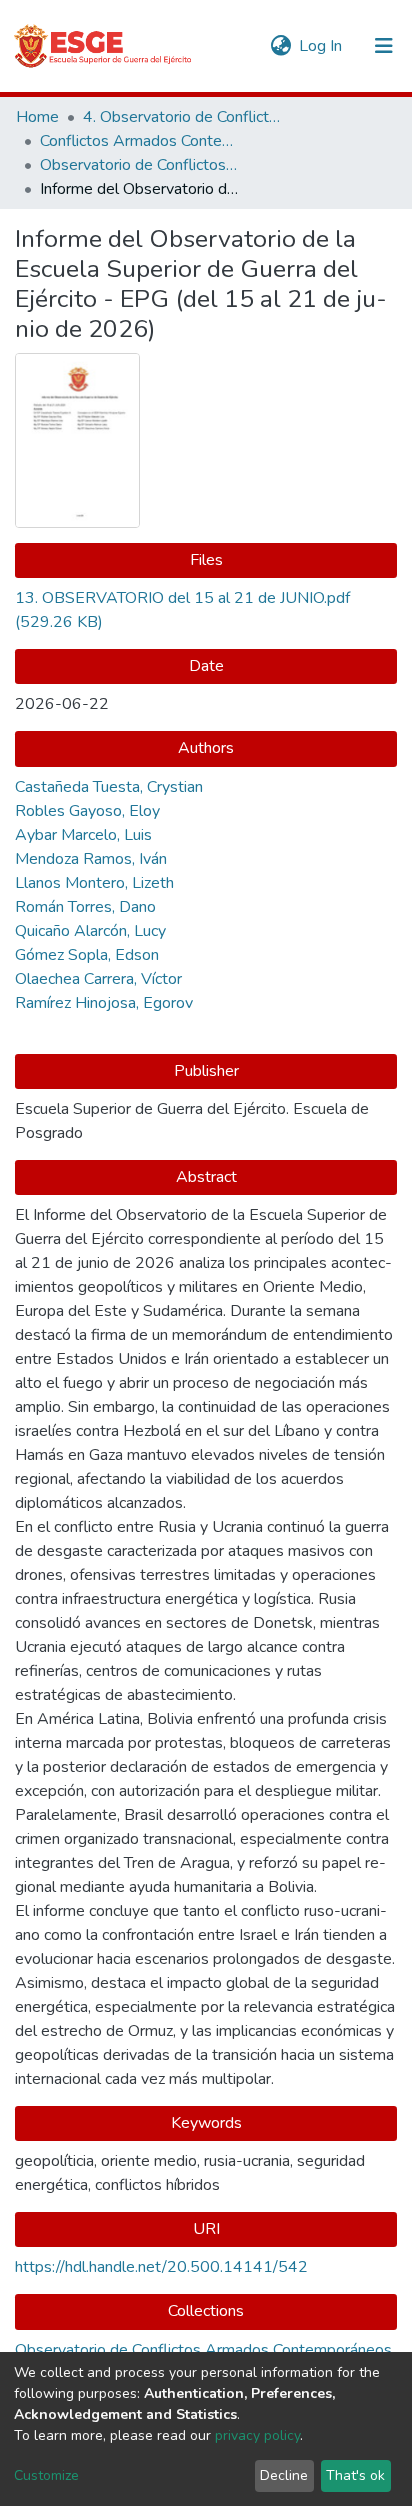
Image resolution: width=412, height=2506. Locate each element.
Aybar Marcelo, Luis (83, 835)
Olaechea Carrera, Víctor (98, 979)
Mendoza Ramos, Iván (91, 859)
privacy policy (257, 2435)
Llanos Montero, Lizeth (94, 883)
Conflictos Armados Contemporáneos (140, 141)
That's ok (355, 2475)
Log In (321, 46)
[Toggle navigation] (384, 46)
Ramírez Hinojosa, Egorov (104, 1003)
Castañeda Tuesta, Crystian (109, 787)
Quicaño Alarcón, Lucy (90, 931)
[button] (280, 46)
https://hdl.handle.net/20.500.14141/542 (161, 2267)
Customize (46, 2475)
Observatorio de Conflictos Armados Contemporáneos (140, 165)
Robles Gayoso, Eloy (87, 811)
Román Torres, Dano (85, 907)
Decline (284, 2475)
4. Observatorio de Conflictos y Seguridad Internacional (183, 117)
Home (37, 117)
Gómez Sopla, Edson (87, 955)
